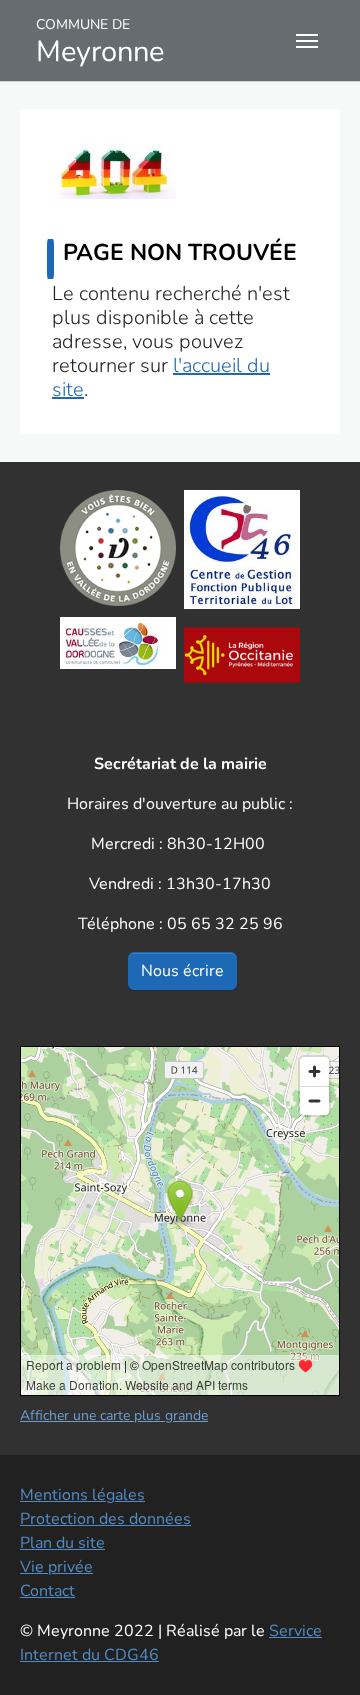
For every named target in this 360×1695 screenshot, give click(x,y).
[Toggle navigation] (307, 41)
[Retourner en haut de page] (316, 1651)
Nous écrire (182, 971)
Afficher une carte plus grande (114, 1415)
